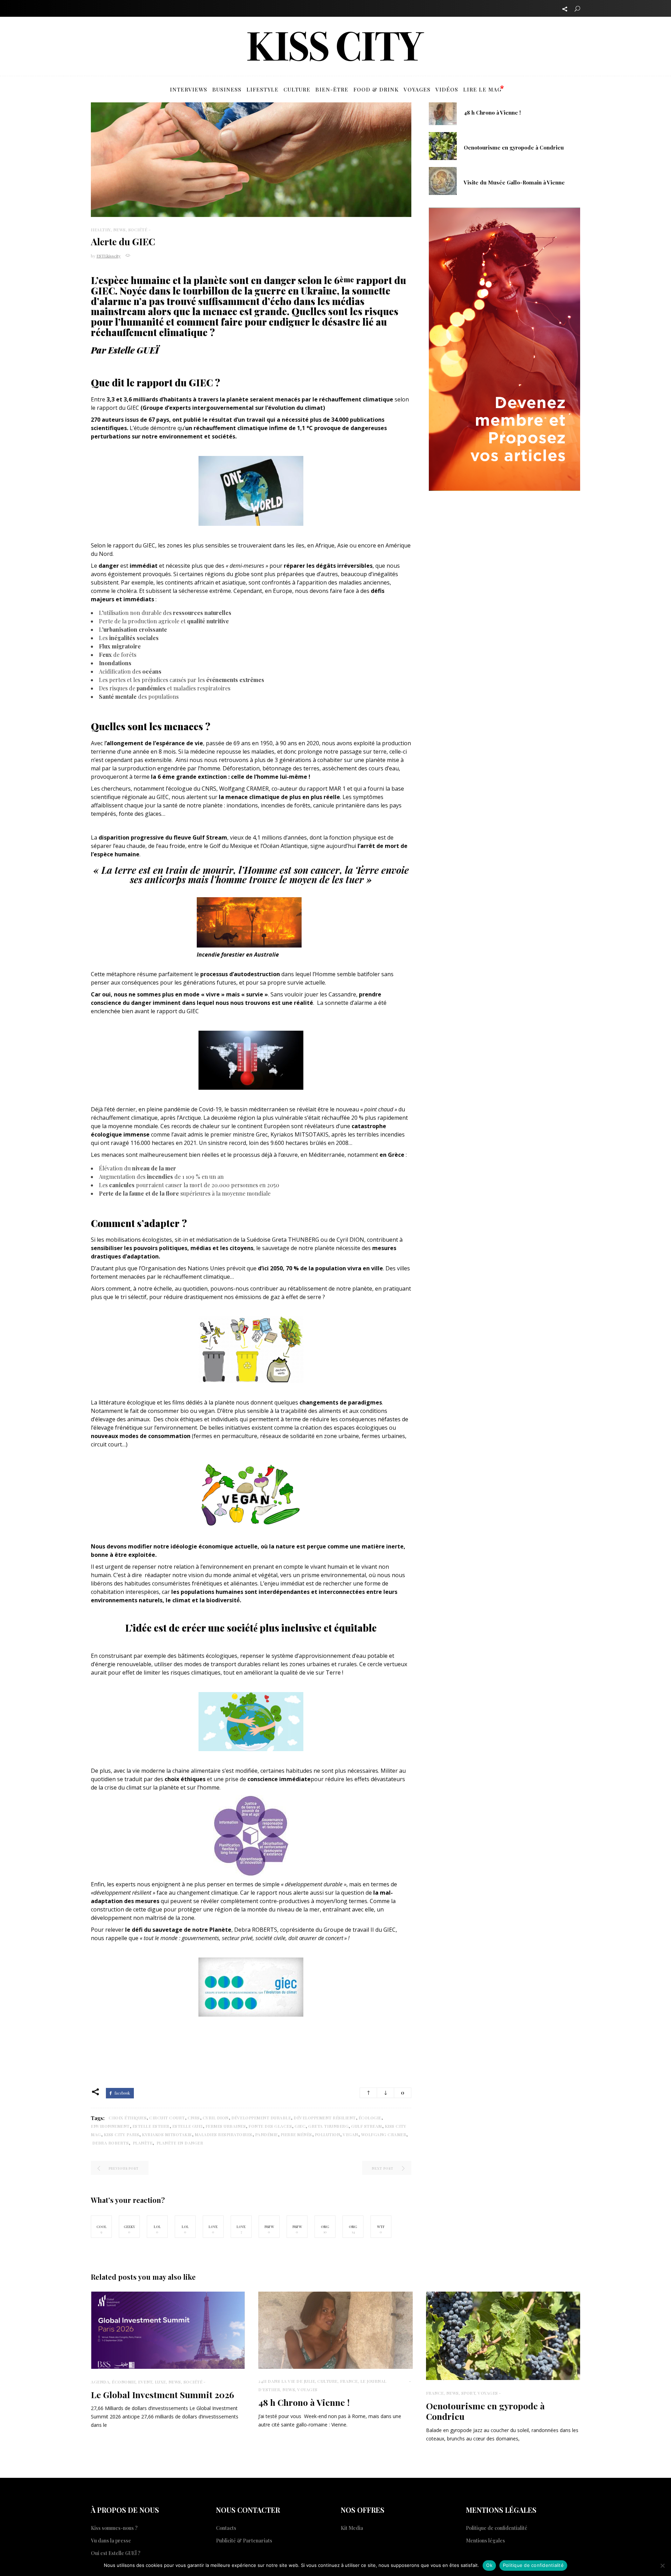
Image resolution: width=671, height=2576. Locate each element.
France (349, 2381)
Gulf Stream (367, 2126)
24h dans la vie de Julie (287, 2381)
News (120, 230)
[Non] (662, 2566)
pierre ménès (296, 2134)
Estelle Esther (151, 2126)
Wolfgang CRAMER (384, 2134)
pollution (328, 2134)
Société (138, 230)
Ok (489, 2565)
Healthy (101, 230)
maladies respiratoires (223, 2134)
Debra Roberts (110, 2143)
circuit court (167, 2118)
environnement (110, 2126)
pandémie (266, 2134)
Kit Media (352, 2528)
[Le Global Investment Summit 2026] (168, 2330)
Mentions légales (485, 2541)
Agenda (100, 2382)
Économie (124, 2382)
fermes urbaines (226, 2126)
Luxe (160, 2382)
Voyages (308, 2389)
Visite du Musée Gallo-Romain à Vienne (514, 182)
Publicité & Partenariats (244, 2541)
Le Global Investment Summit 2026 (163, 2394)
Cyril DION (216, 2118)
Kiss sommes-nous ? (114, 2528)
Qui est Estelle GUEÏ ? (116, 2553)
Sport (468, 2393)
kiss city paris (122, 2134)
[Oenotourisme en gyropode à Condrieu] (443, 145)
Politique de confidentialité (497, 2528)
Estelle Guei (187, 2126)
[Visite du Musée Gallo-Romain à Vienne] (443, 180)
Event (145, 2382)
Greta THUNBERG (328, 2126)
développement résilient (325, 2118)
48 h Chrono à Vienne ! (492, 113)
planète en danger (179, 2143)
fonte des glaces (270, 2126)
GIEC (300, 2126)
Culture (327, 2381)
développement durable (261, 2118)
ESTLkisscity (109, 256)
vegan (351, 2134)
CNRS (194, 2118)
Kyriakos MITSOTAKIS (167, 2134)
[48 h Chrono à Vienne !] (443, 110)
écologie (370, 2118)
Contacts (226, 2528)
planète (142, 2143)
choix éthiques (128, 2118)
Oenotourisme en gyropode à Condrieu (514, 147)
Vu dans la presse (111, 2541)
